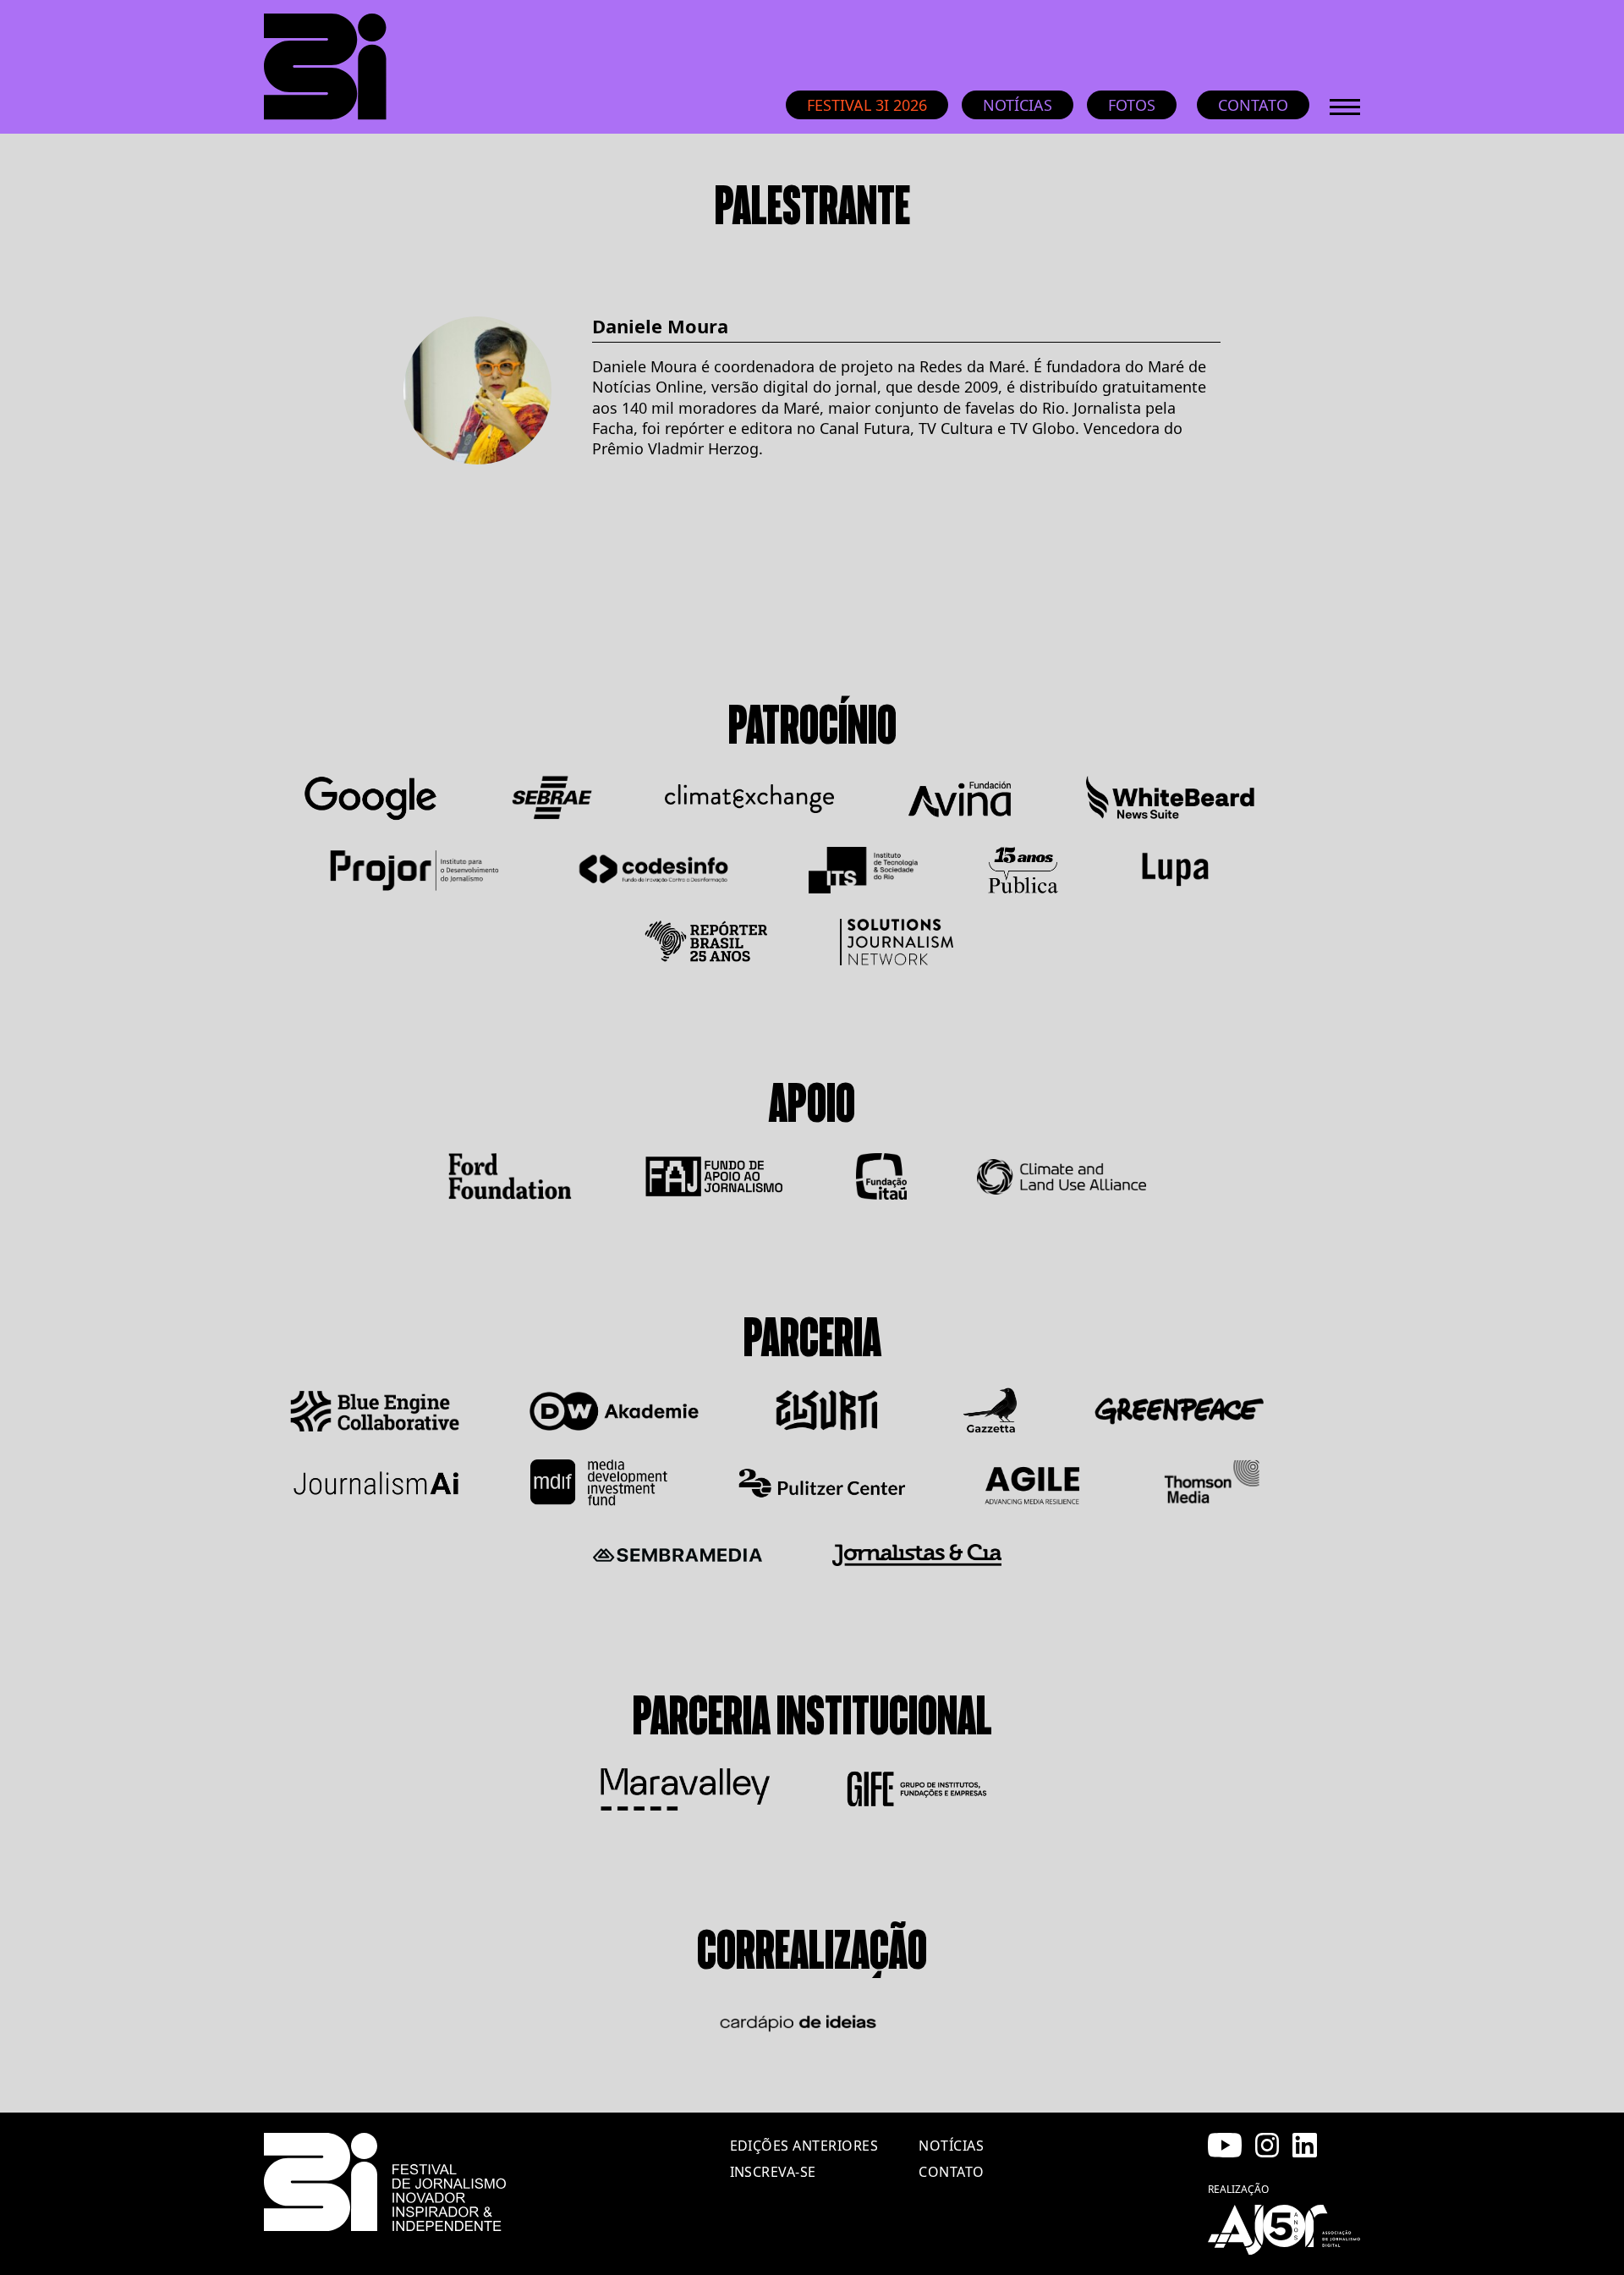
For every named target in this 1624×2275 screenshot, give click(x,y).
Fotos (1132, 105)
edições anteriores (804, 2146)
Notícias (1018, 105)
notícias (951, 2146)
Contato (1253, 105)
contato (951, 2172)
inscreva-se (773, 2172)
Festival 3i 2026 (867, 105)
